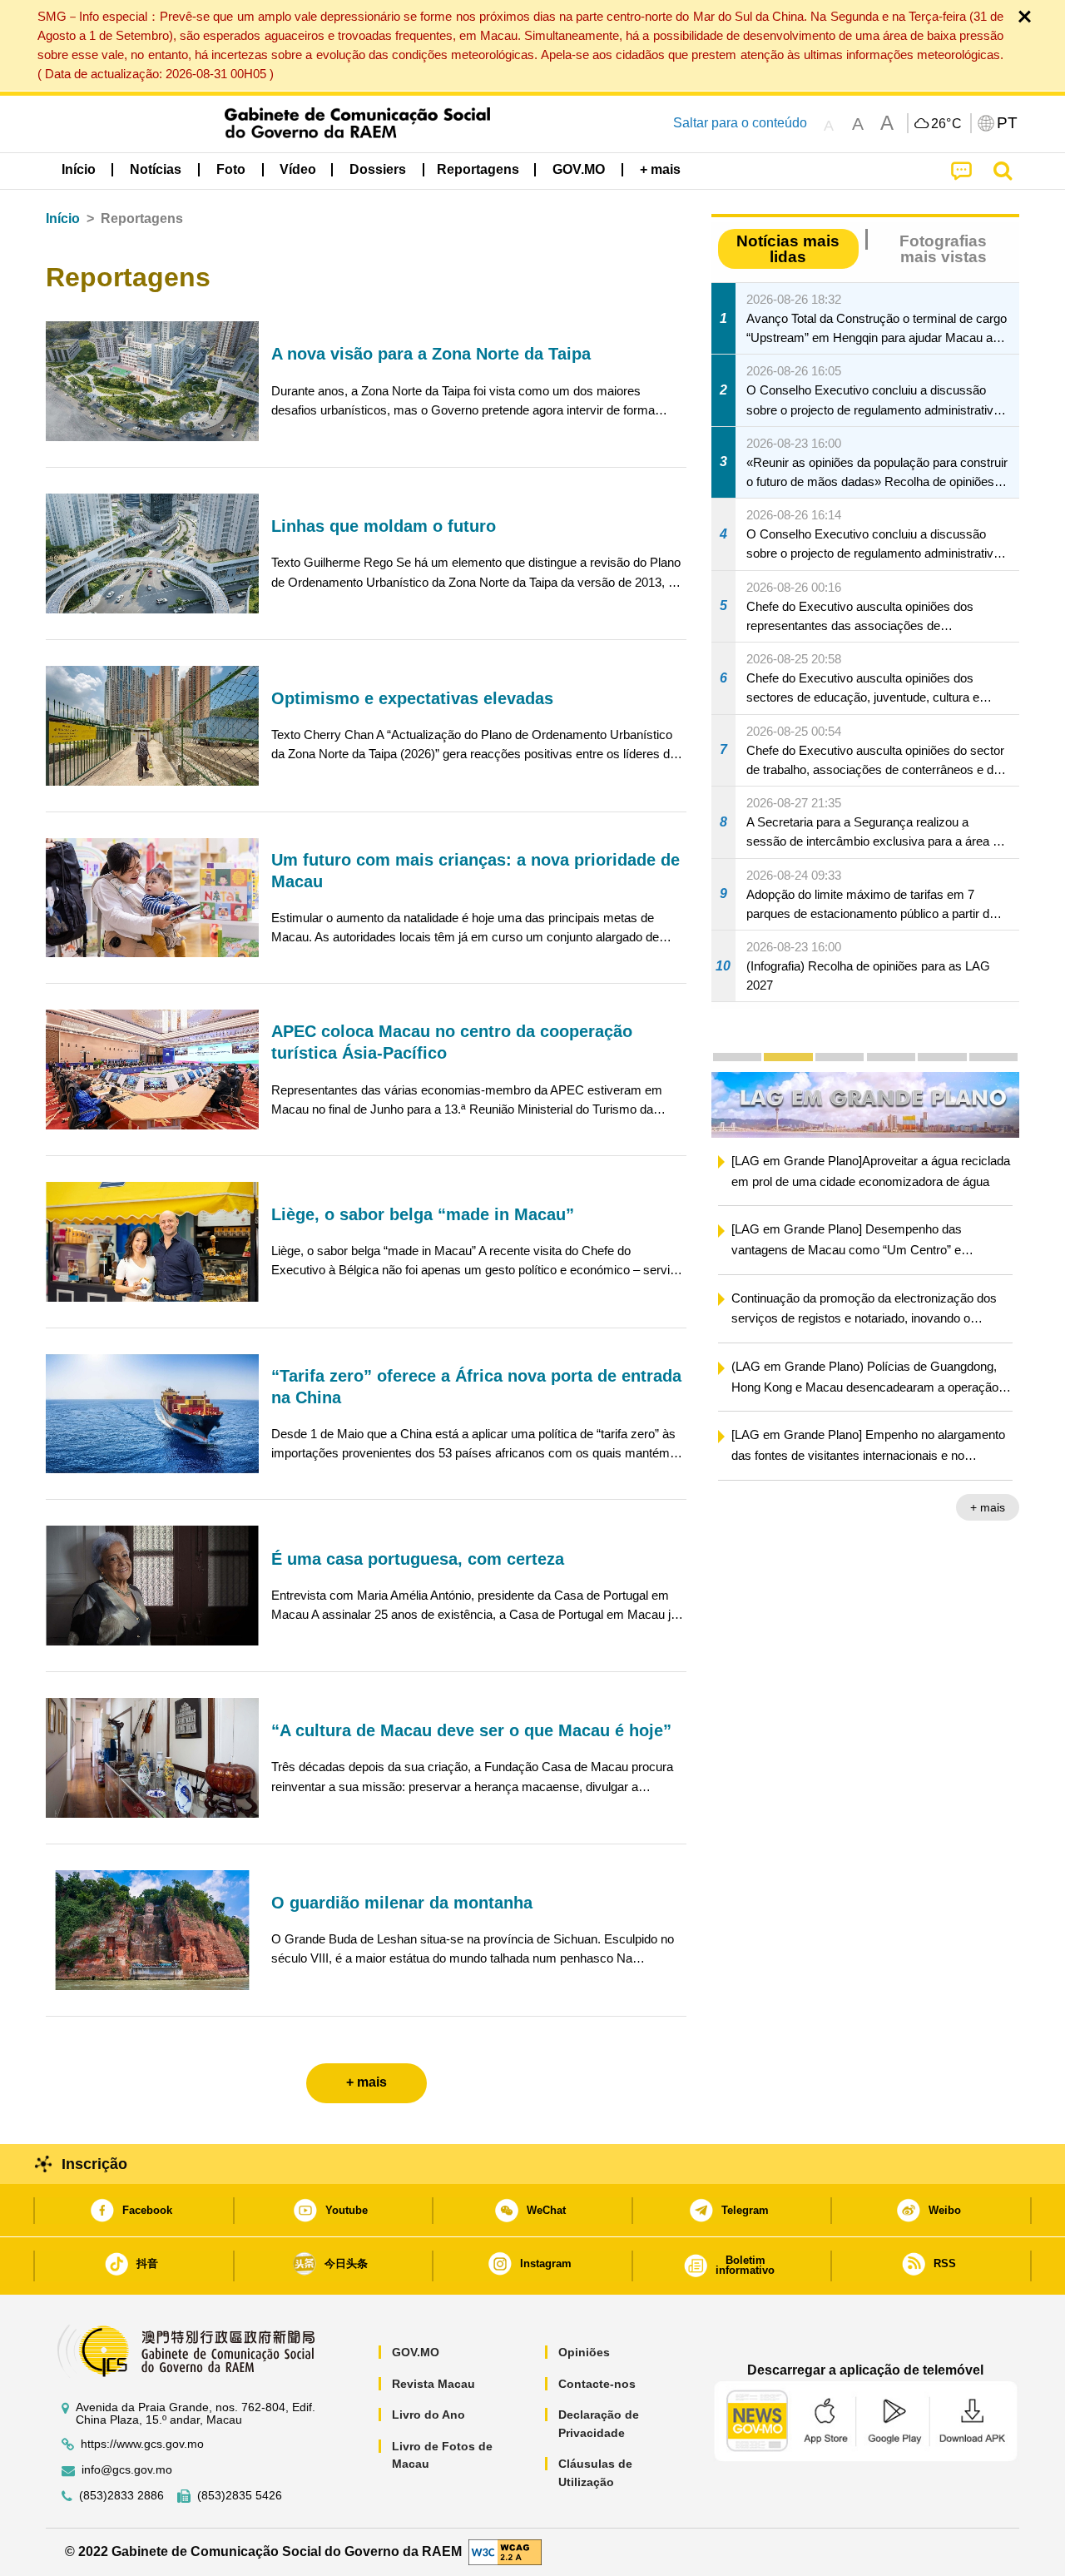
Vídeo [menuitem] (298, 169)
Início (63, 218)
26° (947, 124)
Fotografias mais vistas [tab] (943, 249)
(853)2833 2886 (121, 2496)
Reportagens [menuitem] (478, 169)
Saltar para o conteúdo (740, 123)
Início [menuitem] (79, 169)
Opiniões (584, 2352)
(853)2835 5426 (240, 2496)
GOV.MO (416, 2352)
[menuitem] (156, 169)
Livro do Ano (428, 2415)
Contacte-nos (597, 2384)
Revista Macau (433, 2384)
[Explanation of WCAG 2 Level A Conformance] (505, 2551)
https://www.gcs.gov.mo (142, 2444)
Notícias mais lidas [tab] (788, 249)
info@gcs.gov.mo (127, 2470)
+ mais (988, 1507)
